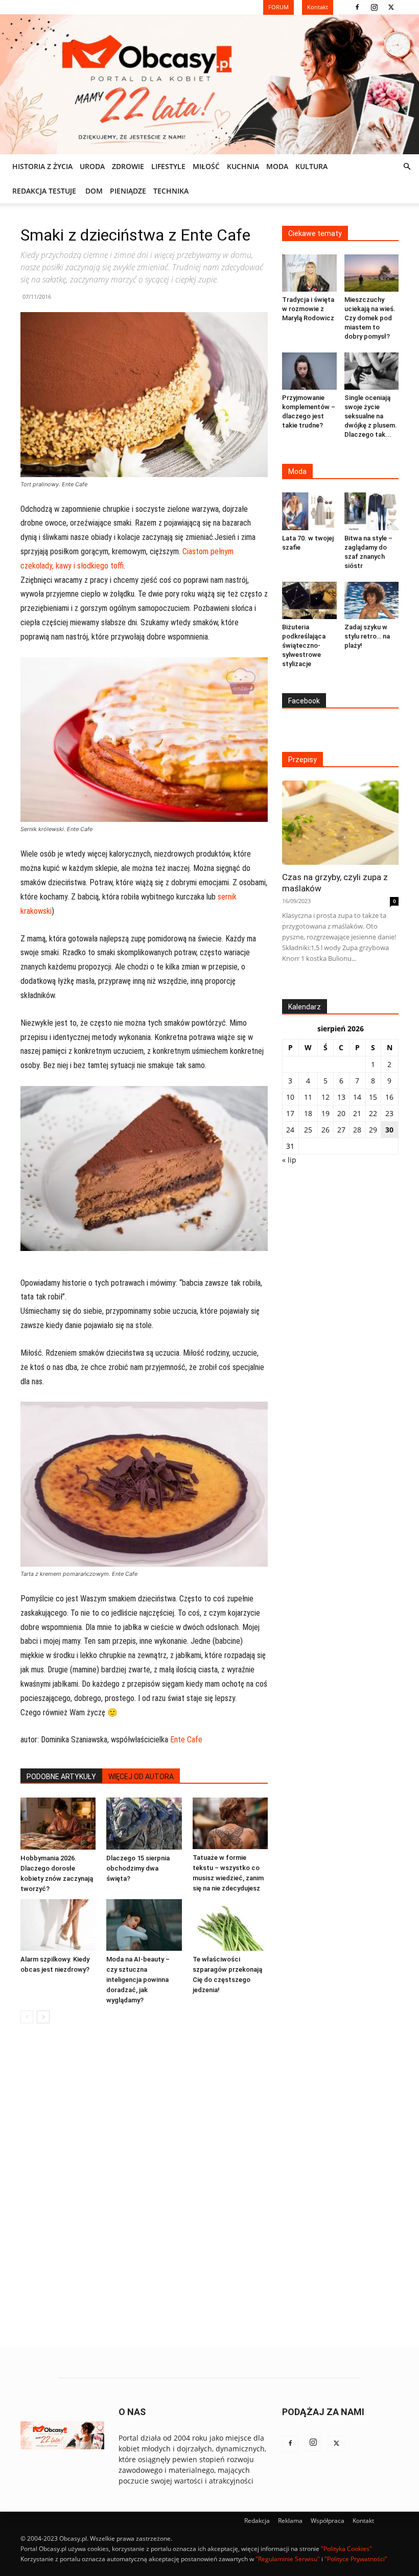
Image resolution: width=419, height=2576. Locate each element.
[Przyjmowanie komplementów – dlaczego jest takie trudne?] (309, 371)
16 (389, 1097)
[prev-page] (27, 2017)
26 (325, 1130)
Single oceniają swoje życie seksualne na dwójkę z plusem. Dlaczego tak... (371, 416)
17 (290, 1113)
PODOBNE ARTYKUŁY (61, 1777)
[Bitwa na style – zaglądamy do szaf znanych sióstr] (372, 511)
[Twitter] (391, 7)
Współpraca (328, 2521)
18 (308, 1113)
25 (308, 1130)
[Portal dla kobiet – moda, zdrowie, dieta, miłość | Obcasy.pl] (209, 84)
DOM (94, 191)
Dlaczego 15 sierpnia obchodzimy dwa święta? (138, 1868)
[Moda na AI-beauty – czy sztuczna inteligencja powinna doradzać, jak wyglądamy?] (144, 1925)
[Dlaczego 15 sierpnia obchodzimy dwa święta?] (144, 1823)
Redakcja (257, 2521)
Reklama (290, 2521)
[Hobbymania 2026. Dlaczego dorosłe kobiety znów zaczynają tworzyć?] (58, 1823)
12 (325, 1097)
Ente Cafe (186, 1740)
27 (341, 1130)
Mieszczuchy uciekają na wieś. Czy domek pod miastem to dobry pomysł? (370, 318)
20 (341, 1113)
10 (290, 1097)
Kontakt (363, 2521)
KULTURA (311, 166)
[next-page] (43, 2017)
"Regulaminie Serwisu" (288, 2559)
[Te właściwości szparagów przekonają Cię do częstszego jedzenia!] (230, 1925)
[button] (407, 167)
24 (290, 1130)
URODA (92, 166)
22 (373, 1113)
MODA (277, 166)
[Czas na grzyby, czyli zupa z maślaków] (340, 823)
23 (389, 1113)
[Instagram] (374, 7)
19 (325, 1113)
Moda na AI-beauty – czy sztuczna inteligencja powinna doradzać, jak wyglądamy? (138, 1980)
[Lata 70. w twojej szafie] (309, 511)
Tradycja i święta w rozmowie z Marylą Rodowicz (308, 309)
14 (357, 1097)
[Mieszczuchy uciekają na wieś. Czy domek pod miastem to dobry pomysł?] (372, 273)
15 (373, 1097)
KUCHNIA (243, 166)
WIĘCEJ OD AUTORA (141, 1777)
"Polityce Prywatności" (356, 2559)
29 (373, 1130)
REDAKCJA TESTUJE (44, 191)
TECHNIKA (171, 191)
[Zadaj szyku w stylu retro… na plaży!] (372, 600)
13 (341, 1097)
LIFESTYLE (168, 166)
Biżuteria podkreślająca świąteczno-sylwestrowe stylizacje (304, 645)
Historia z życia (42, 166)
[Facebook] (357, 7)
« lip (289, 1160)
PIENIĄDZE (128, 191)
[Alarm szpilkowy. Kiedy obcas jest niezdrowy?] (58, 1925)
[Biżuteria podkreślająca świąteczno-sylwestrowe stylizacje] (309, 600)
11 (308, 1097)
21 (357, 1113)
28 (357, 1130)
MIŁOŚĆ (206, 166)
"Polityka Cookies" (346, 2549)
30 (389, 1130)
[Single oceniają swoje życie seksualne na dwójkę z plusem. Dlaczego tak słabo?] (372, 371)
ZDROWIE (128, 166)
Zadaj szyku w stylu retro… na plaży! (367, 636)
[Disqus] (144, 2186)
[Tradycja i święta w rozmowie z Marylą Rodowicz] (309, 273)
